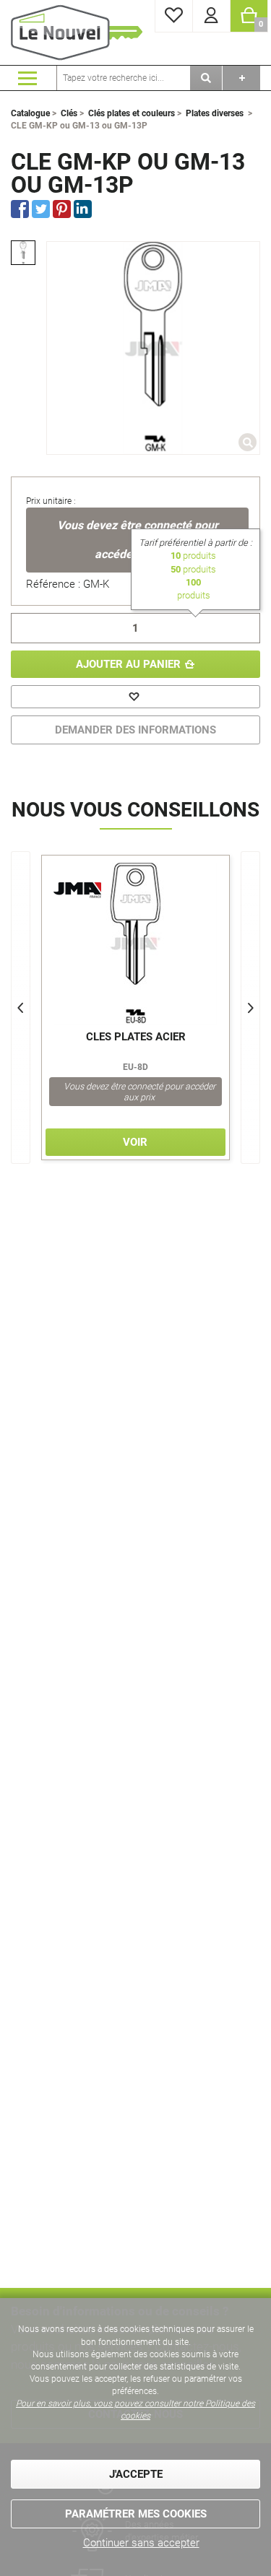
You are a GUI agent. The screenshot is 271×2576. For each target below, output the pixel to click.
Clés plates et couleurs (132, 113)
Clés (69, 113)
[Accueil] (79, 32)
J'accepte (136, 2474)
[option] (23, 253)
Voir (135, 1142)
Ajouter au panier (128, 664)
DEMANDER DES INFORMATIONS (135, 730)
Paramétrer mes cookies (136, 2514)
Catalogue (30, 113)
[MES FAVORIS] (174, 16)
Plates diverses (215, 113)
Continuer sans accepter (141, 2543)
